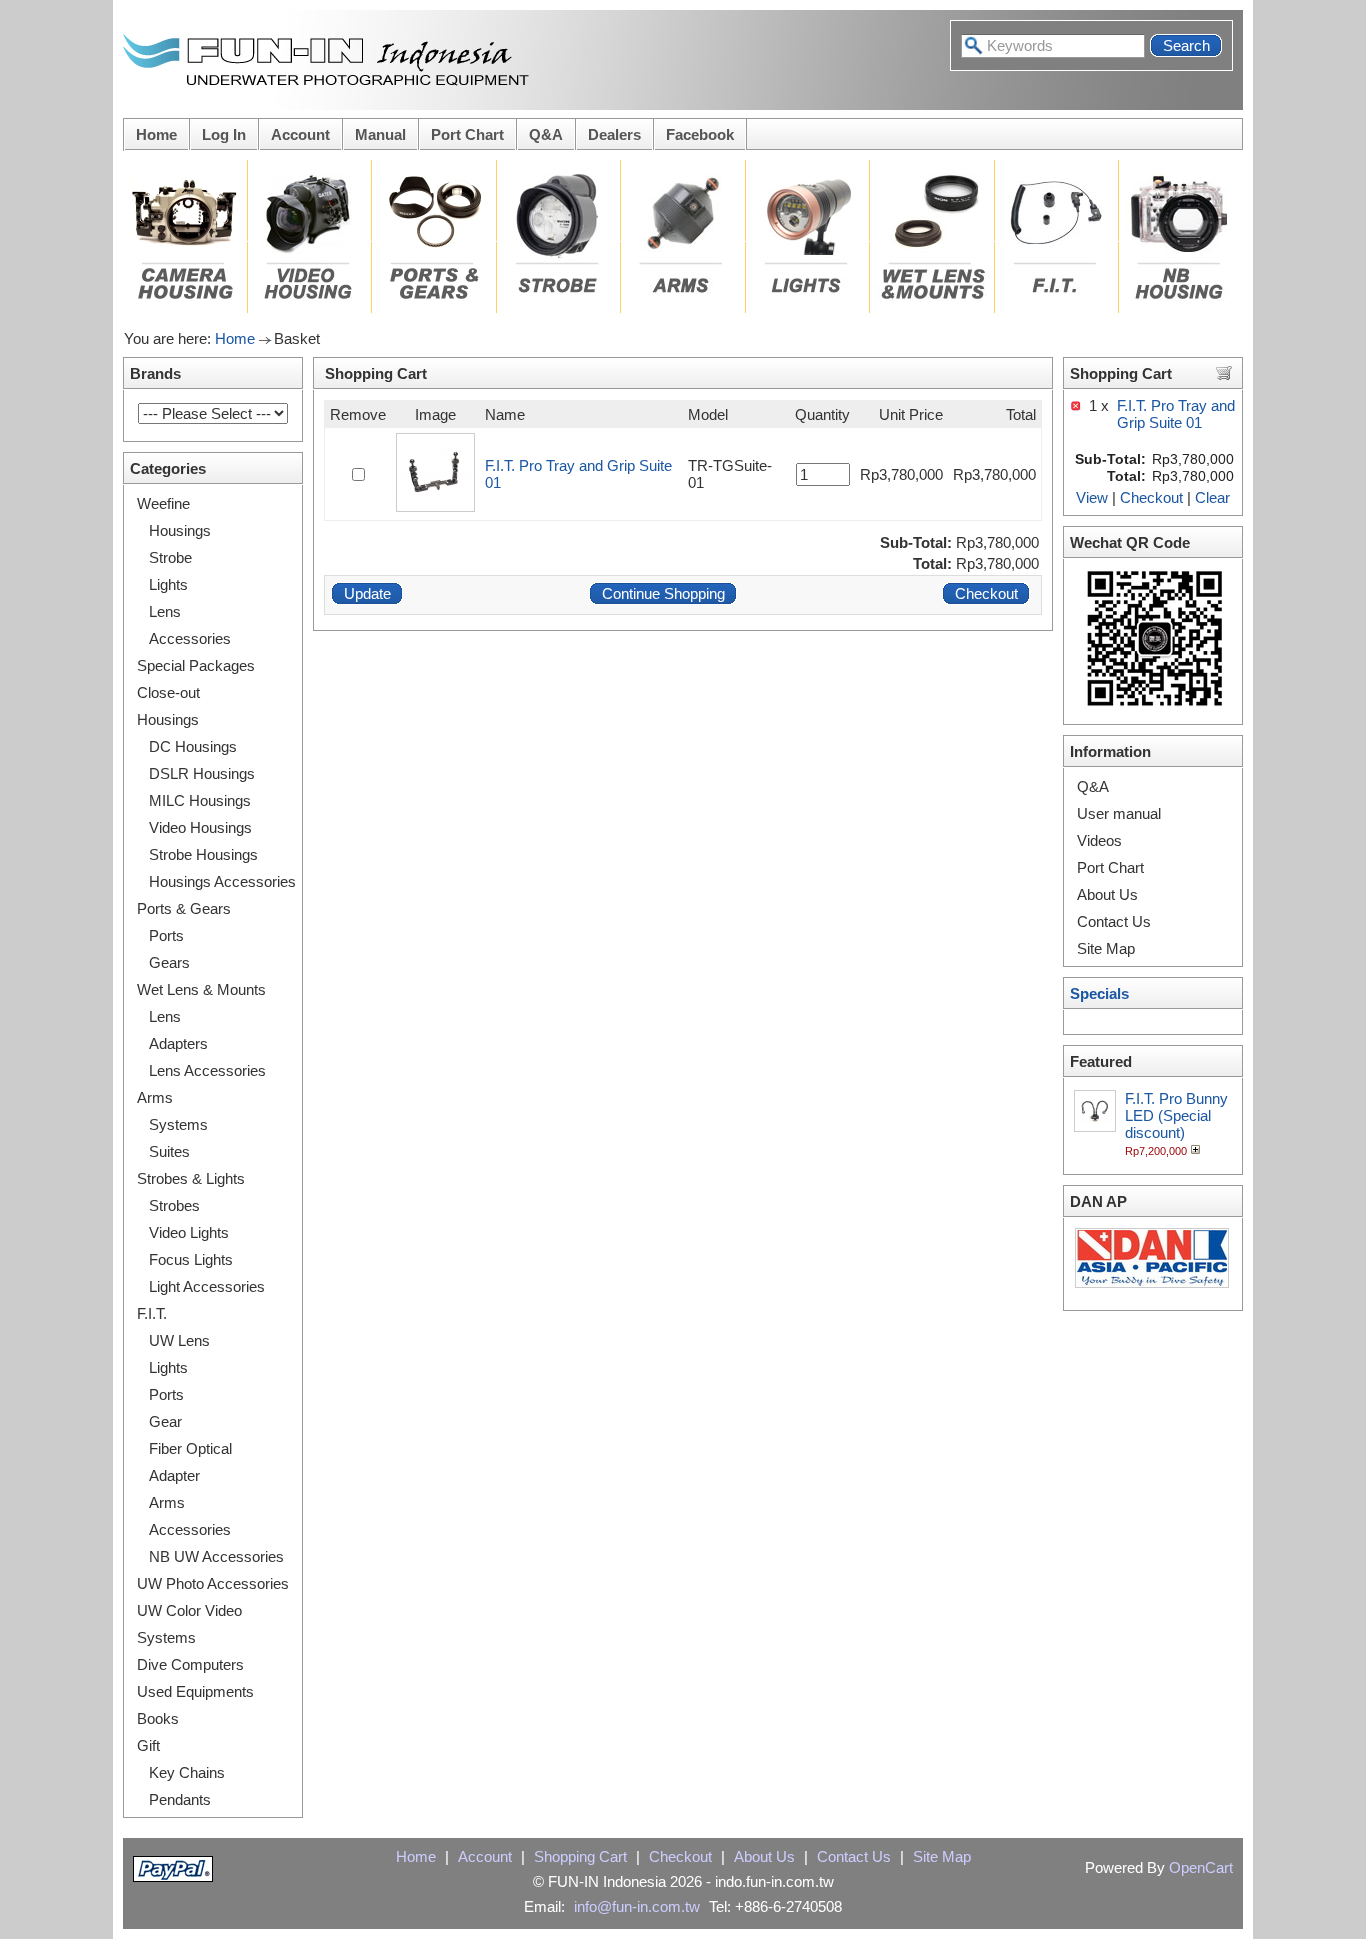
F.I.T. (152, 1313)
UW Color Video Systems (189, 1624)
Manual (380, 134)
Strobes (174, 1205)
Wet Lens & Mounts (201, 989)
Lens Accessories (207, 1070)
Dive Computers (190, 1664)
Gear (165, 1421)
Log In (224, 134)
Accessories (190, 638)
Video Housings (200, 827)
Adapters (178, 1043)
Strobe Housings (203, 854)
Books (158, 1718)
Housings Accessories (222, 881)
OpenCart (1201, 1867)
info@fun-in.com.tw (637, 1906)
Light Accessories (207, 1286)
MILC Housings (200, 800)
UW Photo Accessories (213, 1583)
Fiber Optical (190, 1448)
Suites (169, 1151)
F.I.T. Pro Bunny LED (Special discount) (1176, 1115)
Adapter (174, 1475)
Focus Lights (191, 1259)
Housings (180, 530)
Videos (1099, 840)
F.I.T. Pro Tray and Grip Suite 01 (1176, 414)
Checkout (1151, 497)
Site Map (1106, 948)
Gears (169, 962)
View (1092, 497)
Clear (1212, 497)
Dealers (614, 134)
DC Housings (193, 746)
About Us (1107, 894)
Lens (165, 611)
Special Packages (196, 665)
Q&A (546, 134)
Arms (155, 1097)
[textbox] (1053, 46)
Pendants (180, 1799)
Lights (168, 584)
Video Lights (189, 1232)
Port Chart (467, 134)
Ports (166, 935)
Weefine (163, 503)
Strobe (170, 557)
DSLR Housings (202, 773)
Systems (178, 1124)
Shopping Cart (580, 1856)
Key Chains (187, 1772)
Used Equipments (195, 1691)
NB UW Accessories (216, 1556)
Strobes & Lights (191, 1178)
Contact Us (1114, 921)
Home (156, 134)
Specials (1099, 993)
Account (300, 134)
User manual (1119, 813)
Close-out (168, 692)
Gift (148, 1745)
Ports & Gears (184, 908)
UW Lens (179, 1340)
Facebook (700, 134)
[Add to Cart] (1198, 1149)
